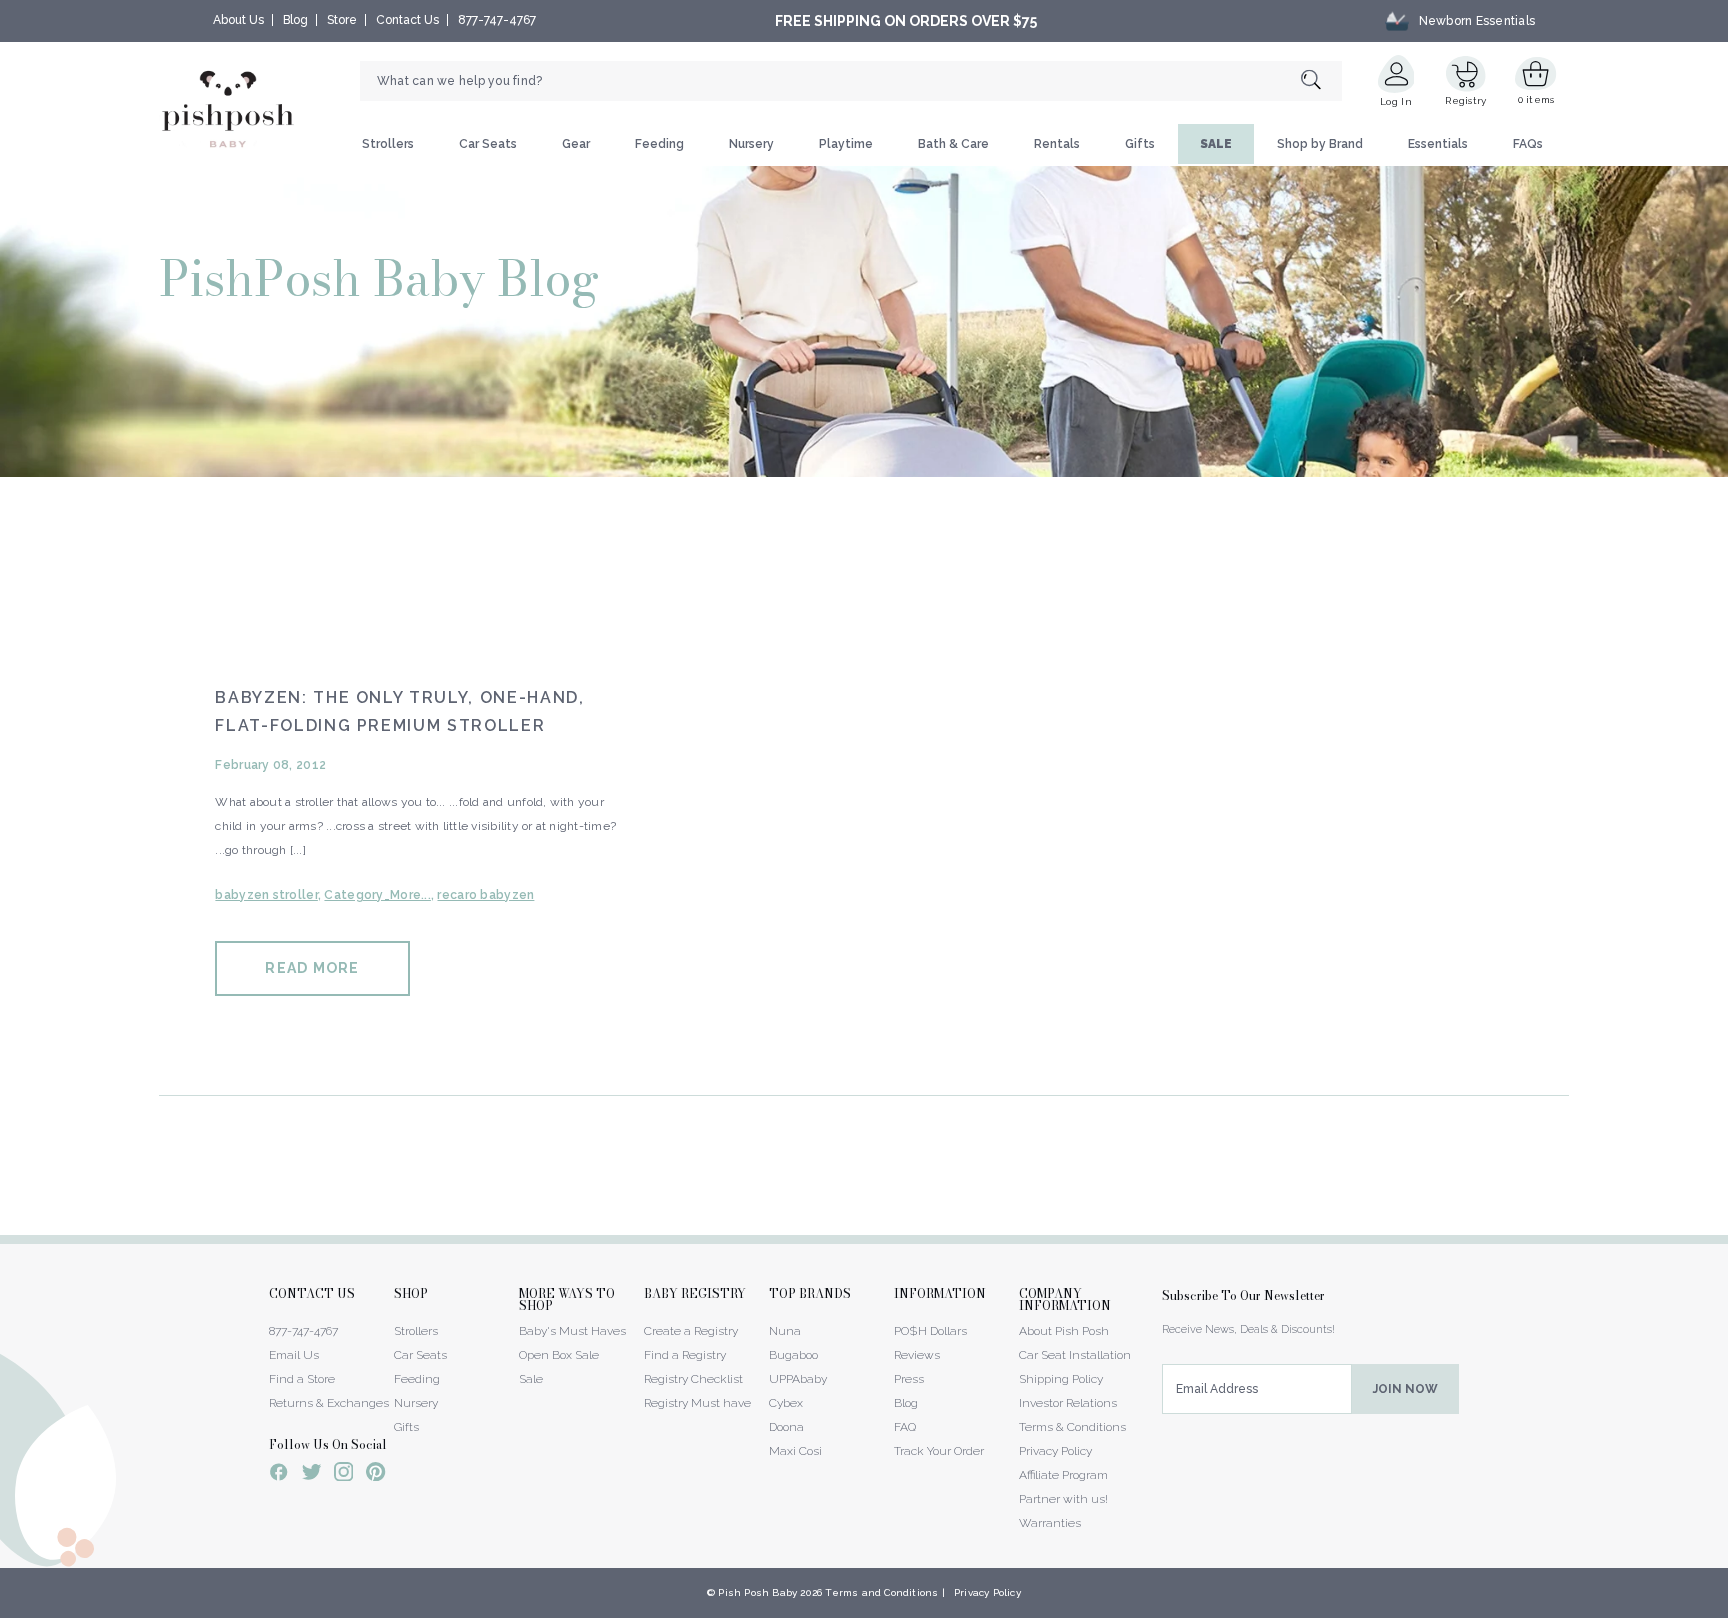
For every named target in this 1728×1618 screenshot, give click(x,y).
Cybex (786, 1403)
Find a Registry (685, 1355)
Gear (576, 144)
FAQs (1528, 144)
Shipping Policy (1061, 1379)
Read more (312, 968)
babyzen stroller (266, 895)
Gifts (1140, 144)
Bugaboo (793, 1355)
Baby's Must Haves (572, 1331)
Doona (786, 1427)
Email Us (294, 1355)
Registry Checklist (693, 1379)
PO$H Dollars (930, 1331)
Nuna (785, 1331)
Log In (1396, 101)
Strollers (388, 144)
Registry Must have (697, 1403)
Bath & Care (953, 144)
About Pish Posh (1064, 1331)
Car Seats (488, 144)
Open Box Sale (559, 1355)
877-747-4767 (497, 20)
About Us (238, 20)
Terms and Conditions (881, 1592)
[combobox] (851, 81)
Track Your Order (939, 1451)
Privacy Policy (1055, 1451)
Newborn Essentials (1477, 21)
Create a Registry (691, 1331)
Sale (531, 1379)
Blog (295, 20)
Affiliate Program (1063, 1475)
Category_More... (377, 895)
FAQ (905, 1427)
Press (909, 1379)
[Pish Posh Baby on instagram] (343, 1475)
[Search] (1321, 81)
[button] (1727, 1607)
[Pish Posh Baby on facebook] (279, 1475)
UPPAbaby (798, 1379)
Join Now (1405, 1389)
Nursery (751, 144)
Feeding (659, 144)
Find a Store (302, 1379)
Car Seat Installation (1075, 1355)
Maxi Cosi (795, 1451)
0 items (1536, 99)
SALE (1216, 144)
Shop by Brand (1320, 144)
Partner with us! (1063, 1499)
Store (342, 20)
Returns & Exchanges (329, 1403)
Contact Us (407, 20)
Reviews (917, 1355)
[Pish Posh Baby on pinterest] (375, 1475)
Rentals (1057, 144)
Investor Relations (1068, 1403)
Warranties (1050, 1523)
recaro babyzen (485, 895)
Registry (1465, 100)
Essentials (1438, 144)
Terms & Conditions (1072, 1427)
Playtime (846, 144)
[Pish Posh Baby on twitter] (311, 1475)
